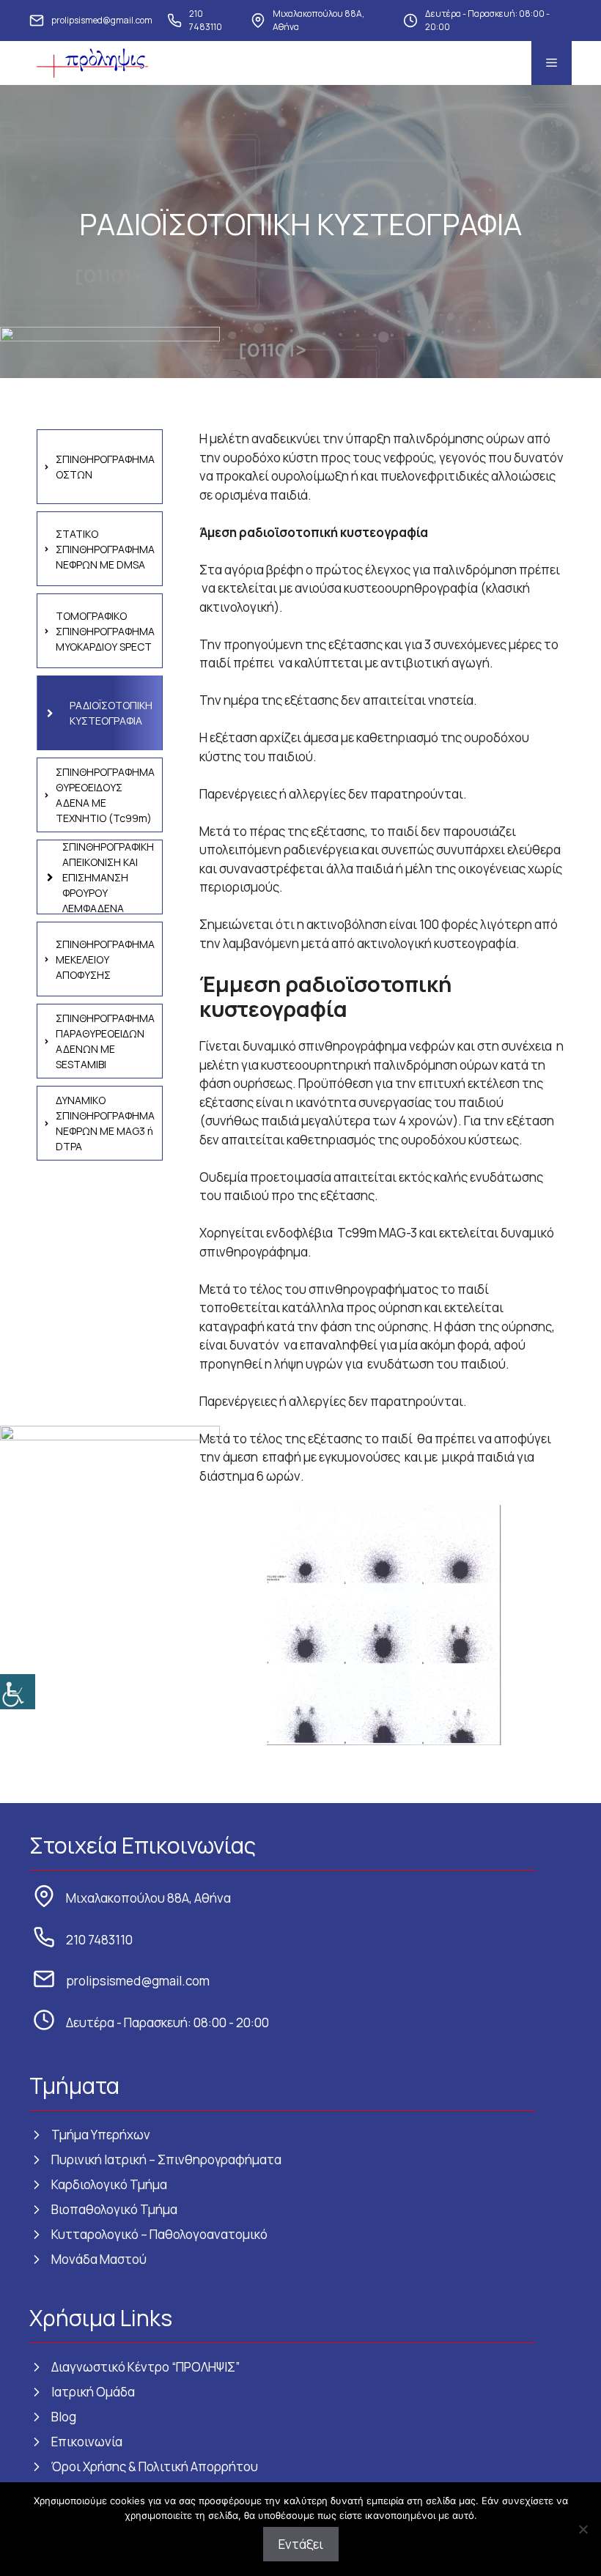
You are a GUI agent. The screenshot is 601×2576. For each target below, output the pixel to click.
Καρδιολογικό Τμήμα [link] (109, 2184)
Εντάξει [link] (301, 2544)
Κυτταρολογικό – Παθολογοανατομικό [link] (159, 2234)
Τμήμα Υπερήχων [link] (101, 2135)
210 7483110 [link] (206, 20)
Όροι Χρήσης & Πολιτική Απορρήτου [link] (155, 2466)
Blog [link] (64, 2417)
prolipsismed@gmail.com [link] (102, 20)
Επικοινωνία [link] (87, 2442)
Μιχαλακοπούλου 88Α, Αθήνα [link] (318, 20)
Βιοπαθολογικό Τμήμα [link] (114, 2209)
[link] (18, 1692)
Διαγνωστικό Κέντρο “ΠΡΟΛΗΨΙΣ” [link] (145, 2367)
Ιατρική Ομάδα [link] (93, 2392)
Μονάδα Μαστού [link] (99, 2259)
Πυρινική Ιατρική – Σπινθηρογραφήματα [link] (166, 2159)
